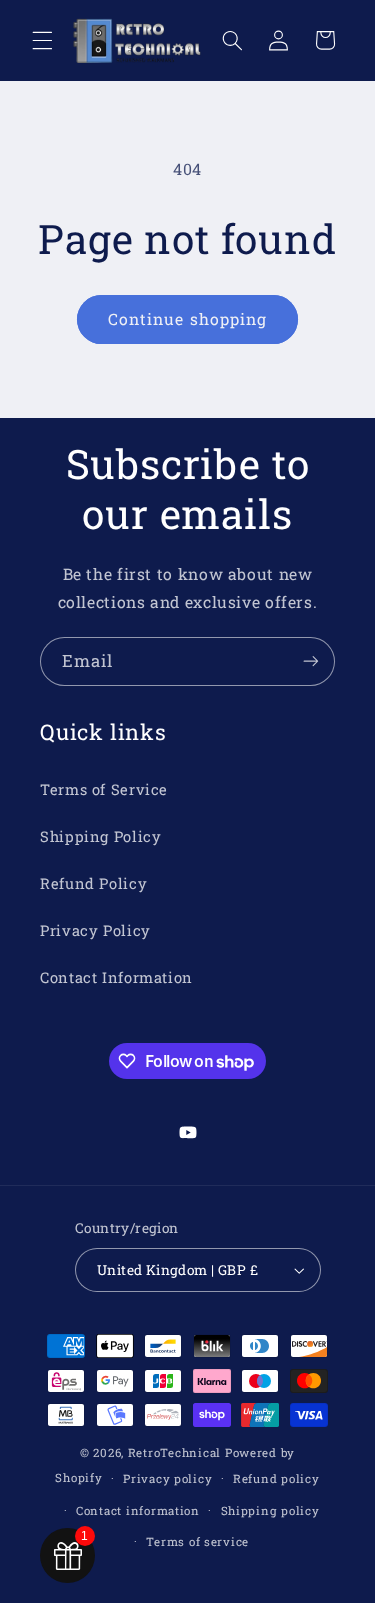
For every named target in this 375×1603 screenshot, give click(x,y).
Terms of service (197, 1541)
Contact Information (116, 977)
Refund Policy (93, 883)
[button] (42, 40)
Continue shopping (187, 318)
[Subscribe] (311, 661)
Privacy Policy (95, 930)
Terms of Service (104, 789)
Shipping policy (270, 1510)
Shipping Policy (100, 836)
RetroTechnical (174, 1452)
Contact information (138, 1510)
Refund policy (276, 1478)
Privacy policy (167, 1478)
